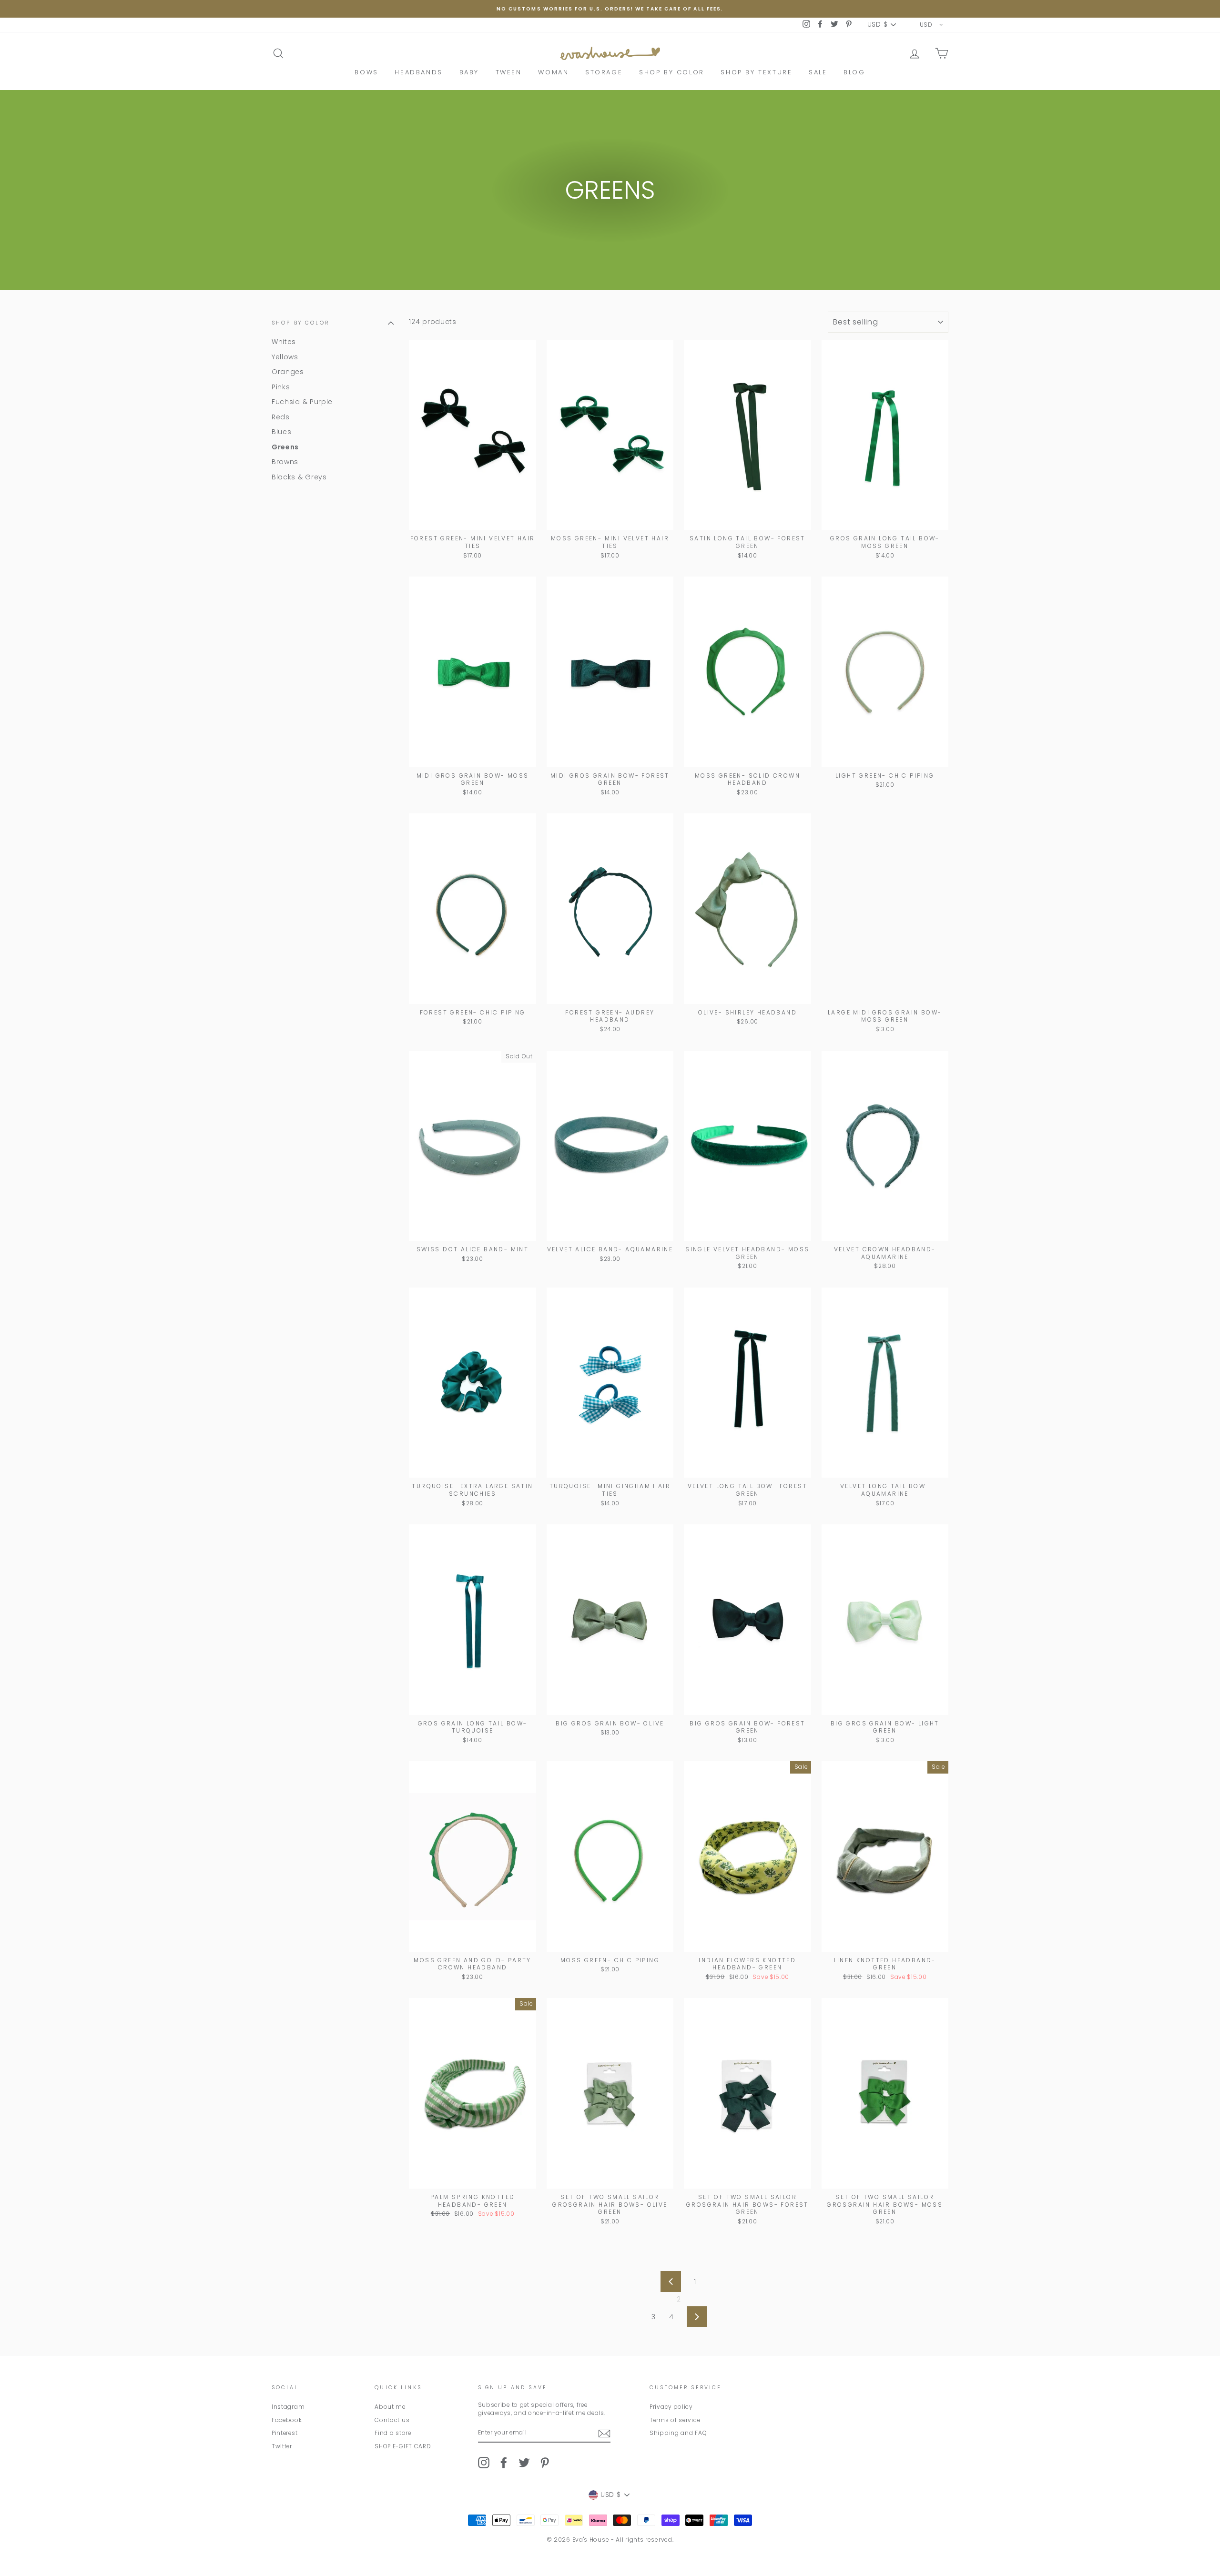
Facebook (287, 2420)
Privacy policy (671, 2407)
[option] (610, 9)
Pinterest (285, 2433)
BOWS (366, 72)
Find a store (393, 2433)
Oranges (288, 372)
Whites (284, 342)
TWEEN (509, 72)
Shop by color (672, 72)
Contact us (392, 2420)
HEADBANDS (418, 72)
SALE (818, 72)
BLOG (854, 72)
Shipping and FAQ (678, 2433)
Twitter (282, 2446)
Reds (281, 416)
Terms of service (675, 2420)
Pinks (281, 386)
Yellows (285, 356)
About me (390, 2407)
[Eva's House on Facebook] (504, 2463)
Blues (282, 432)
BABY (469, 72)
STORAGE (604, 72)
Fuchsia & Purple (302, 402)
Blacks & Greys (299, 477)
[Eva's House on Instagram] (484, 2463)
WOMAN (553, 72)
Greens (285, 446)
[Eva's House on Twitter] (524, 2463)
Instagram (288, 2407)
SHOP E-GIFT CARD (403, 2446)
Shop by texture (756, 72)
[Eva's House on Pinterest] (545, 2463)
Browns (285, 462)
